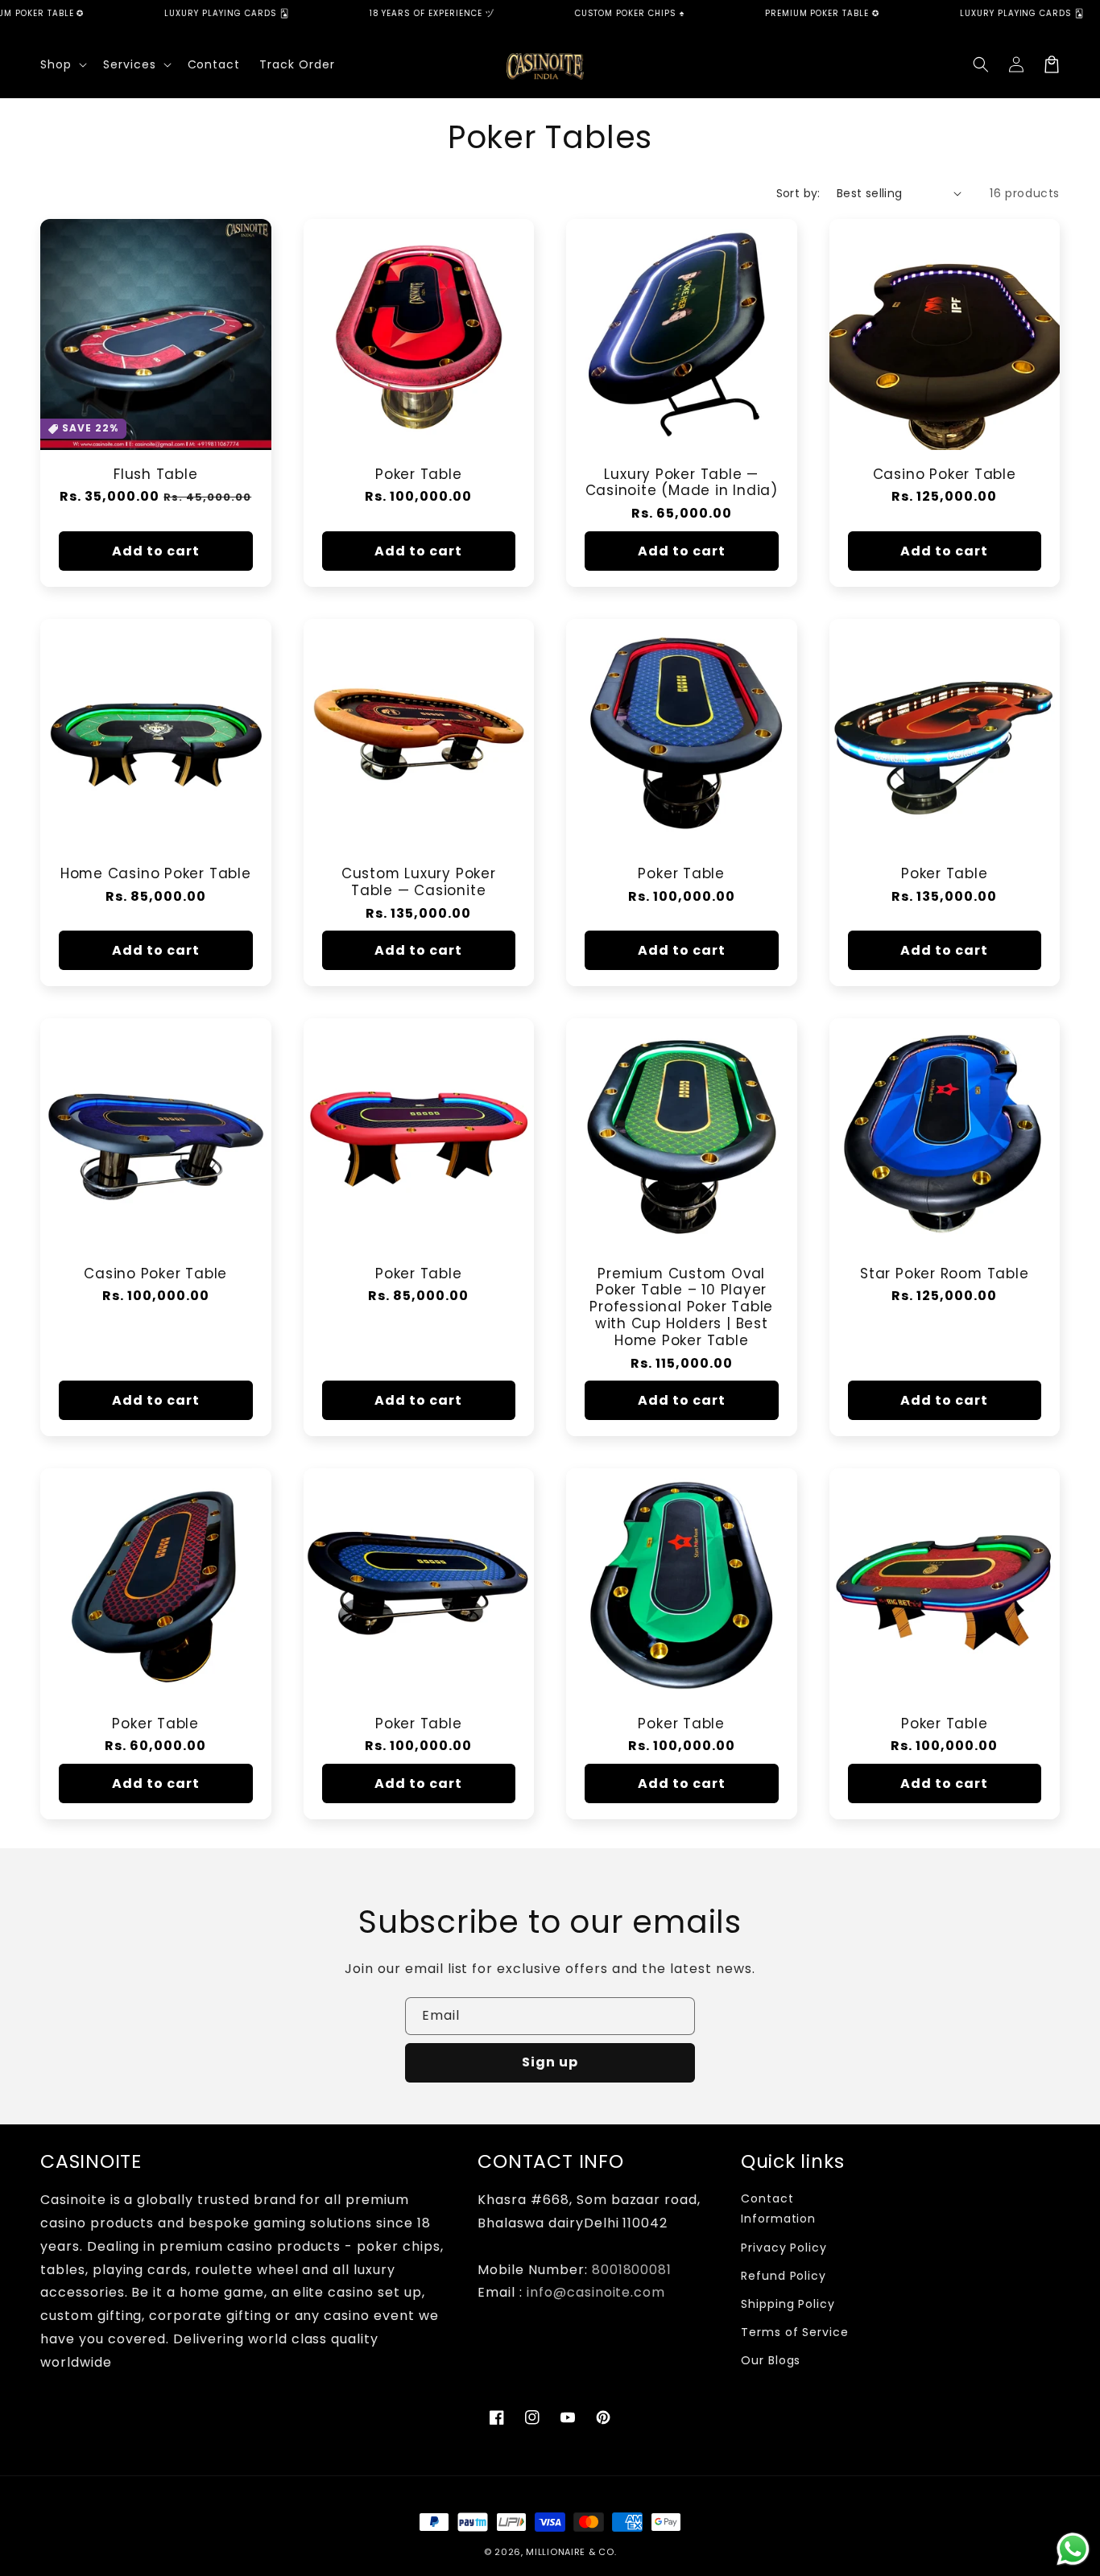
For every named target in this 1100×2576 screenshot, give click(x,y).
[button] (62, 64)
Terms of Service (795, 2332)
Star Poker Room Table (944, 1274)
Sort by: (798, 193)
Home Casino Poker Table (156, 874)
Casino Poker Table (945, 475)
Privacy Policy (784, 2248)
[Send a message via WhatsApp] (1073, 2549)
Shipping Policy (788, 2304)
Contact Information (779, 2209)
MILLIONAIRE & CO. (571, 2552)
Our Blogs (771, 2360)
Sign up (550, 2062)
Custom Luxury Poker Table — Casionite (419, 882)
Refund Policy (784, 2276)
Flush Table (156, 475)
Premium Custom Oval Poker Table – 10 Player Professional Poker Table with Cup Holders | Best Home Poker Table (681, 1307)
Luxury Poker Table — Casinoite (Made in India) (682, 483)
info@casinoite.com (596, 2292)
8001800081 (632, 2270)
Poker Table (419, 475)
